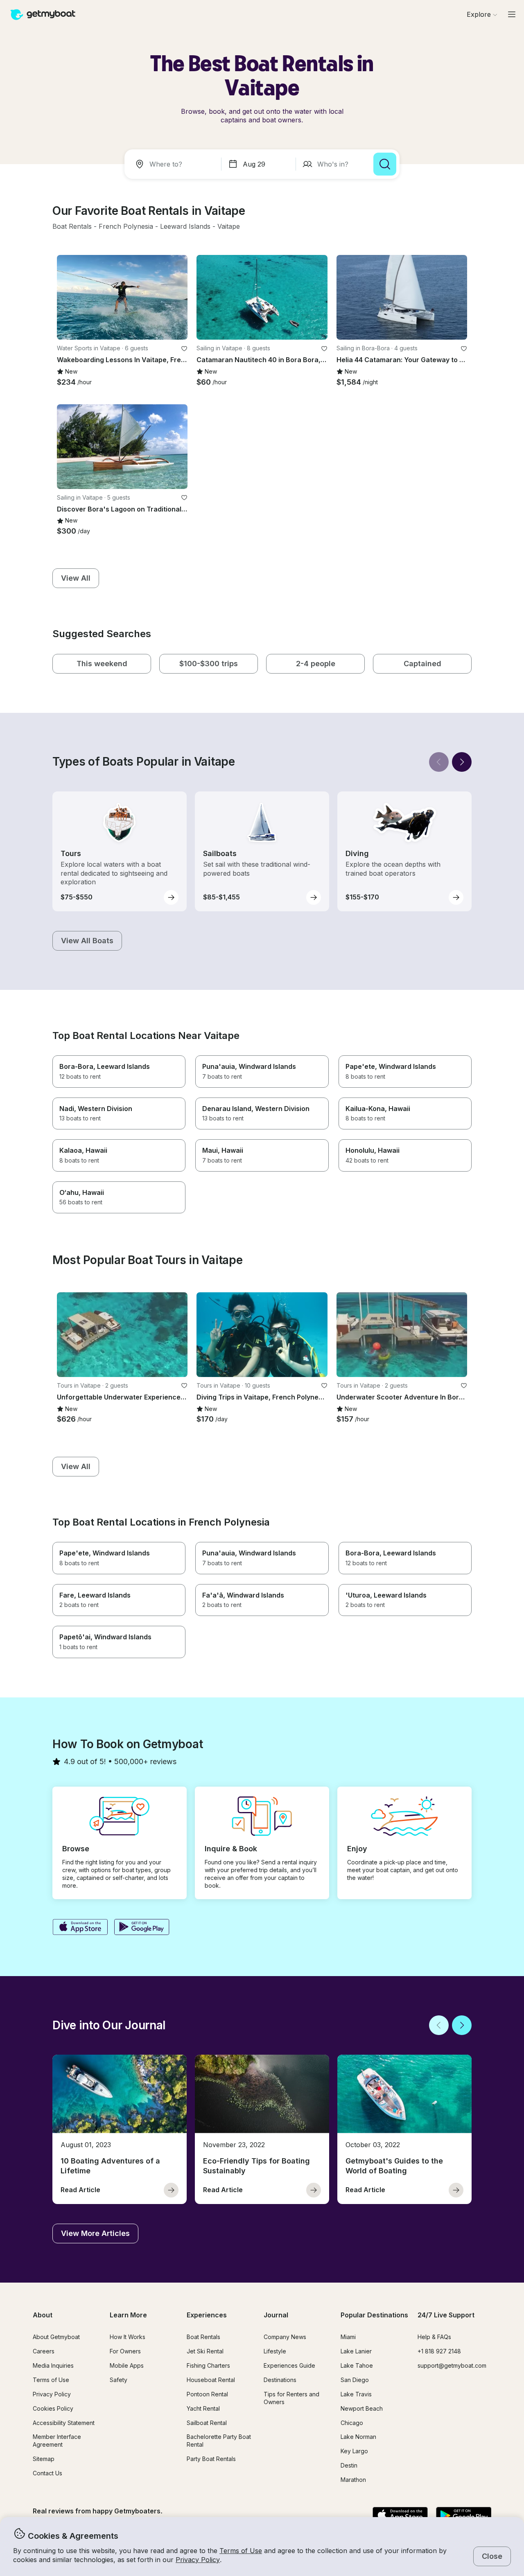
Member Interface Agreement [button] (57, 2441)
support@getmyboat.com (452, 2365)
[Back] (439, 762)
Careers (44, 2351)
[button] (72, 227)
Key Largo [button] (354, 2451)
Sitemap (44, 2459)
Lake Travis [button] (356, 2394)
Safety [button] (119, 2380)
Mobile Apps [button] (127, 2365)
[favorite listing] (184, 349)
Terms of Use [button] (241, 2551)
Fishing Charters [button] (208, 2365)
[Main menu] (512, 14)
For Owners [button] (125, 2351)
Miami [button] (348, 2337)
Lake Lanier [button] (356, 2351)
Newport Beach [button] (362, 2408)
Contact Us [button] (47, 2473)
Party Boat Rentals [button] (211, 2459)
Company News (285, 2337)
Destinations (280, 2380)
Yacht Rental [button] (203, 2408)
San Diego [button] (355, 2380)
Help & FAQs (434, 2337)
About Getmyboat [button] (56, 2337)
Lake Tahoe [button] (357, 2365)
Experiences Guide (289, 2365)
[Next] (462, 762)
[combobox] (174, 164)
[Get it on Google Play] (142, 1928)
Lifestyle (275, 2351)
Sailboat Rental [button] (207, 2423)
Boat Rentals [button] (203, 2337)
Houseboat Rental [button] (211, 2380)
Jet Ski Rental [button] (205, 2351)
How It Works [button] (128, 2337)
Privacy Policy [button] (198, 2560)
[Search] (385, 164)
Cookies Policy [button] (53, 2408)
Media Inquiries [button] (53, 2365)
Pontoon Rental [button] (207, 2394)
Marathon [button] (353, 2480)
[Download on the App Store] (80, 1928)
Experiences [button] (207, 2315)
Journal (276, 2315)
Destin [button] (349, 2465)
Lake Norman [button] (358, 2437)
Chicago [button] (352, 2423)
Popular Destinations (374, 2315)
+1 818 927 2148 (439, 2351)
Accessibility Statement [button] (64, 2423)
